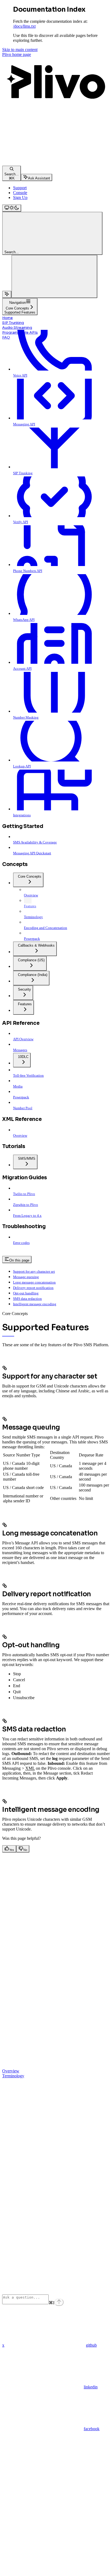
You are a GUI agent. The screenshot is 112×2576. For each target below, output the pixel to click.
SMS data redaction (27, 1299)
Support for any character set (34, 1271)
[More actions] (54, 276)
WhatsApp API (24, 620)
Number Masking (26, 717)
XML (30, 1768)
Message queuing (26, 1277)
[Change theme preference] (12, 208)
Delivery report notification (33, 1288)
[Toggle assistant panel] (7, 294)
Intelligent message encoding (35, 1304)
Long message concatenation (34, 1282)
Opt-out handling (26, 1293)
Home (7, 318)
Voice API (20, 375)
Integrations (22, 815)
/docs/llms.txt (24, 26)
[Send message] (59, 2302)
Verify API (21, 522)
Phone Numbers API (28, 571)
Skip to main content (20, 50)
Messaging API (24, 424)
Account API (22, 669)
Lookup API (22, 766)
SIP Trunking (13, 323)
